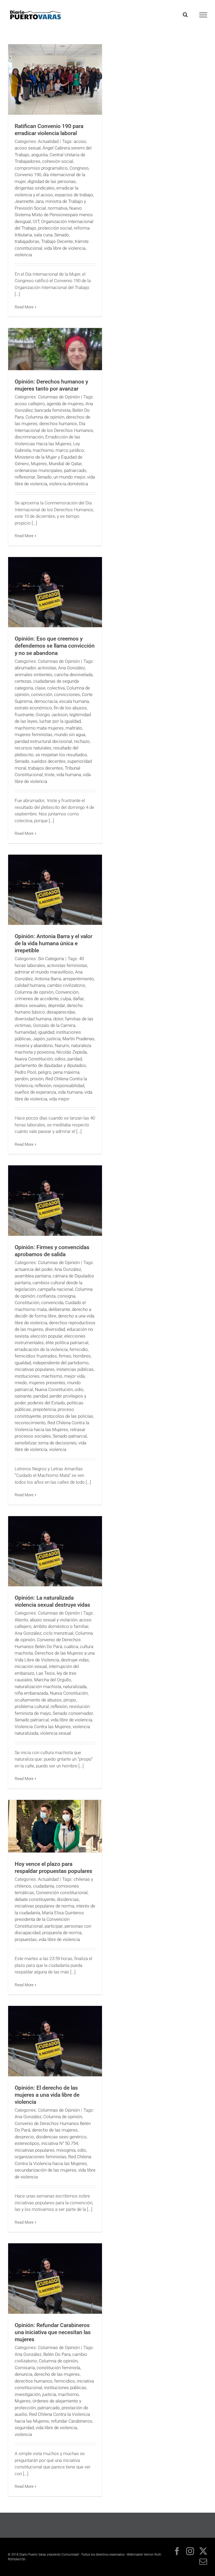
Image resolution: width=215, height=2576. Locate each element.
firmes (65, 1356)
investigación (28, 2394)
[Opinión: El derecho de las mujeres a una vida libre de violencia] (55, 2041)
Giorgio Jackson (52, 715)
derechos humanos (58, 424)
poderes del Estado (46, 1403)
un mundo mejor (69, 477)
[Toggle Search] (185, 15)
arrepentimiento (78, 979)
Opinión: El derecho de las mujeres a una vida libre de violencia (47, 2095)
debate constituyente (35, 1899)
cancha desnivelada (73, 675)
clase (40, 688)
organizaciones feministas (41, 2157)
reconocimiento (30, 1423)
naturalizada (75, 1687)
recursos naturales (33, 748)
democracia (46, 701)
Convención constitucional (62, 1893)
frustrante (24, 715)
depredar (57, 1005)
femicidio (79, 1349)
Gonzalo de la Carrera (54, 1025)
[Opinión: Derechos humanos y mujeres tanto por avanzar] (55, 349)
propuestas (26, 1939)
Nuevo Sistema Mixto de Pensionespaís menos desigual (54, 215)
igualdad (46, 1032)
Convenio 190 (28, 175)
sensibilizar (26, 1443)
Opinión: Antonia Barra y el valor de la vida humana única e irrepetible (53, 943)
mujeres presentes (47, 1383)
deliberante (59, 1309)
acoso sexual (28, 148)
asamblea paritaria (33, 1276)
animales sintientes (34, 675)
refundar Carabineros (72, 2421)
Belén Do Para (57, 2354)
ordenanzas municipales (38, 470)
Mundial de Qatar (65, 464)
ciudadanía (44, 1886)
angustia (39, 155)
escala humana (74, 701)
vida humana (69, 775)
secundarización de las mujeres (45, 2170)
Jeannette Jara (29, 201)
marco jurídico (70, 450)
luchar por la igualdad (60, 721)
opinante (23, 1396)
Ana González (72, 668)
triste (50, 775)
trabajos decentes (45, 768)
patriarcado (75, 470)
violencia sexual (56, 1733)
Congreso (79, 168)
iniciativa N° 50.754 (60, 2143)
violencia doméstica (69, 484)
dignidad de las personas (52, 181)
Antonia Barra (48, 979)
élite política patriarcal (67, 1343)
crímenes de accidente (37, 999)
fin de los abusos (70, 708)
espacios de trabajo (74, 195)
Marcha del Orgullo (53, 1680)
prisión (37, 1079)
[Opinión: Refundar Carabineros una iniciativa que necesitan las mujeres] (55, 2279)
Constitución (27, 1303)
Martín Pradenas (78, 1039)
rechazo (82, 741)
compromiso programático (41, 168)
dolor (58, 1019)
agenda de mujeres (65, 404)
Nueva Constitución (34, 1059)
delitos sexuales (30, 1005)
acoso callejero (30, 404)
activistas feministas (67, 965)
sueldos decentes (48, 761)
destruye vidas (75, 1660)
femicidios (65, 2381)
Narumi (62, 1045)
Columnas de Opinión (59, 397)
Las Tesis (45, 1673)
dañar (78, 999)
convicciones (67, 694)
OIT (36, 221)
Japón (39, 1039)
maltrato (74, 728)
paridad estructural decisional (43, 741)
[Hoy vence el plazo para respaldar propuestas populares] (55, 1826)
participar (54, 1926)
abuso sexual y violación (54, 1620)
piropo (70, 1700)
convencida (52, 1303)
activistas (47, 668)
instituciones (27, 1376)
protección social (55, 228)
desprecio (24, 2137)
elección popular (46, 1336)
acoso (80, 141)
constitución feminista (58, 2368)
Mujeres (39, 464)
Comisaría (25, 2368)
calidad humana (30, 985)
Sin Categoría (51, 959)
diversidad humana (33, 1019)
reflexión (43, 1086)
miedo (21, 1383)
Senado (62, 235)
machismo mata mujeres (39, 728)
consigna (66, 1296)
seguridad (24, 2428)
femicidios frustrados (36, 1356)
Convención (67, 992)
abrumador (25, 668)
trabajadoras (27, 241)
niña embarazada (31, 1693)
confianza (46, 1296)
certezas (23, 681)
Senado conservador (73, 1713)
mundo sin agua (70, 735)
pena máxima (66, 1072)
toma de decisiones (57, 1443)
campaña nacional (55, 1289)
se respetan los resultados (61, 755)
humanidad (25, 1032)
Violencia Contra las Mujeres (43, 1727)
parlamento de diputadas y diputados (50, 1065)
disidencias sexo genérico (61, 2137)
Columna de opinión (45, 417)
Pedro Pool (25, 1072)
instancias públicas (75, 1369)
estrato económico (33, 708)
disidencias (68, 1899)
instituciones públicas (65, 2388)
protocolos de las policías (68, 1416)
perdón (21, 1079)
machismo (43, 450)
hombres (82, 1356)
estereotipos (27, 2143)
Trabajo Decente (57, 241)
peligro (45, 1072)
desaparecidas (61, 1012)
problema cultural (32, 1706)
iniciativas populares (35, 1369)
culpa (66, 999)
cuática (71, 1646)
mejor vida (74, 1376)
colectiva (56, 688)
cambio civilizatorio (66, 985)
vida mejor (59, 1099)
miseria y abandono (34, 1045)
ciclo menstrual (58, 1633)
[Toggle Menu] (203, 15)
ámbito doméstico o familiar (61, 1626)
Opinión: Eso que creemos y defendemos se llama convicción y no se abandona (55, 646)
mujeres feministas (34, 735)
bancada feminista (53, 410)
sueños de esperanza (35, 1092)
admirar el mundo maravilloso (44, 972)
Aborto (21, 1620)
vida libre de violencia (65, 248)
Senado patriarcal (70, 1436)
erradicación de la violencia (41, 1349)
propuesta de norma (62, 1933)
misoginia (66, 2150)
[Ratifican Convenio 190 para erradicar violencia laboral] (55, 79)
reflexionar (25, 477)
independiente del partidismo (61, 1363)
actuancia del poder (34, 1269)
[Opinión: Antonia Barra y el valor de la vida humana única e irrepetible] (55, 890)
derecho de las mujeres (55, 2130)
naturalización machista (38, 1687)
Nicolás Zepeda (72, 1052)
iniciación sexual (31, 1666)
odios (60, 1059)
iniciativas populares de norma (44, 1906)
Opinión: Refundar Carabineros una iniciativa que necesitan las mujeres (53, 2332)
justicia (54, 1039)
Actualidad (48, 141)
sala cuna (43, 235)
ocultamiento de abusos (38, 1700)
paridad (75, 1059)
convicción (42, 694)
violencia (23, 255)
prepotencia (44, 1409)
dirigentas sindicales (35, 188)
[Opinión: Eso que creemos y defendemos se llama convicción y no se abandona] (55, 592)
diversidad (55, 1329)
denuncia (23, 2374)
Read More (24, 307)
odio (79, 1389)
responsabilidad (69, 1086)
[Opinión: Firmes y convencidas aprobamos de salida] (55, 1201)
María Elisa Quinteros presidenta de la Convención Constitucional (49, 1919)
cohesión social (58, 161)
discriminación (29, 437)
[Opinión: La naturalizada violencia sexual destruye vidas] (55, 1551)
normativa (58, 208)
